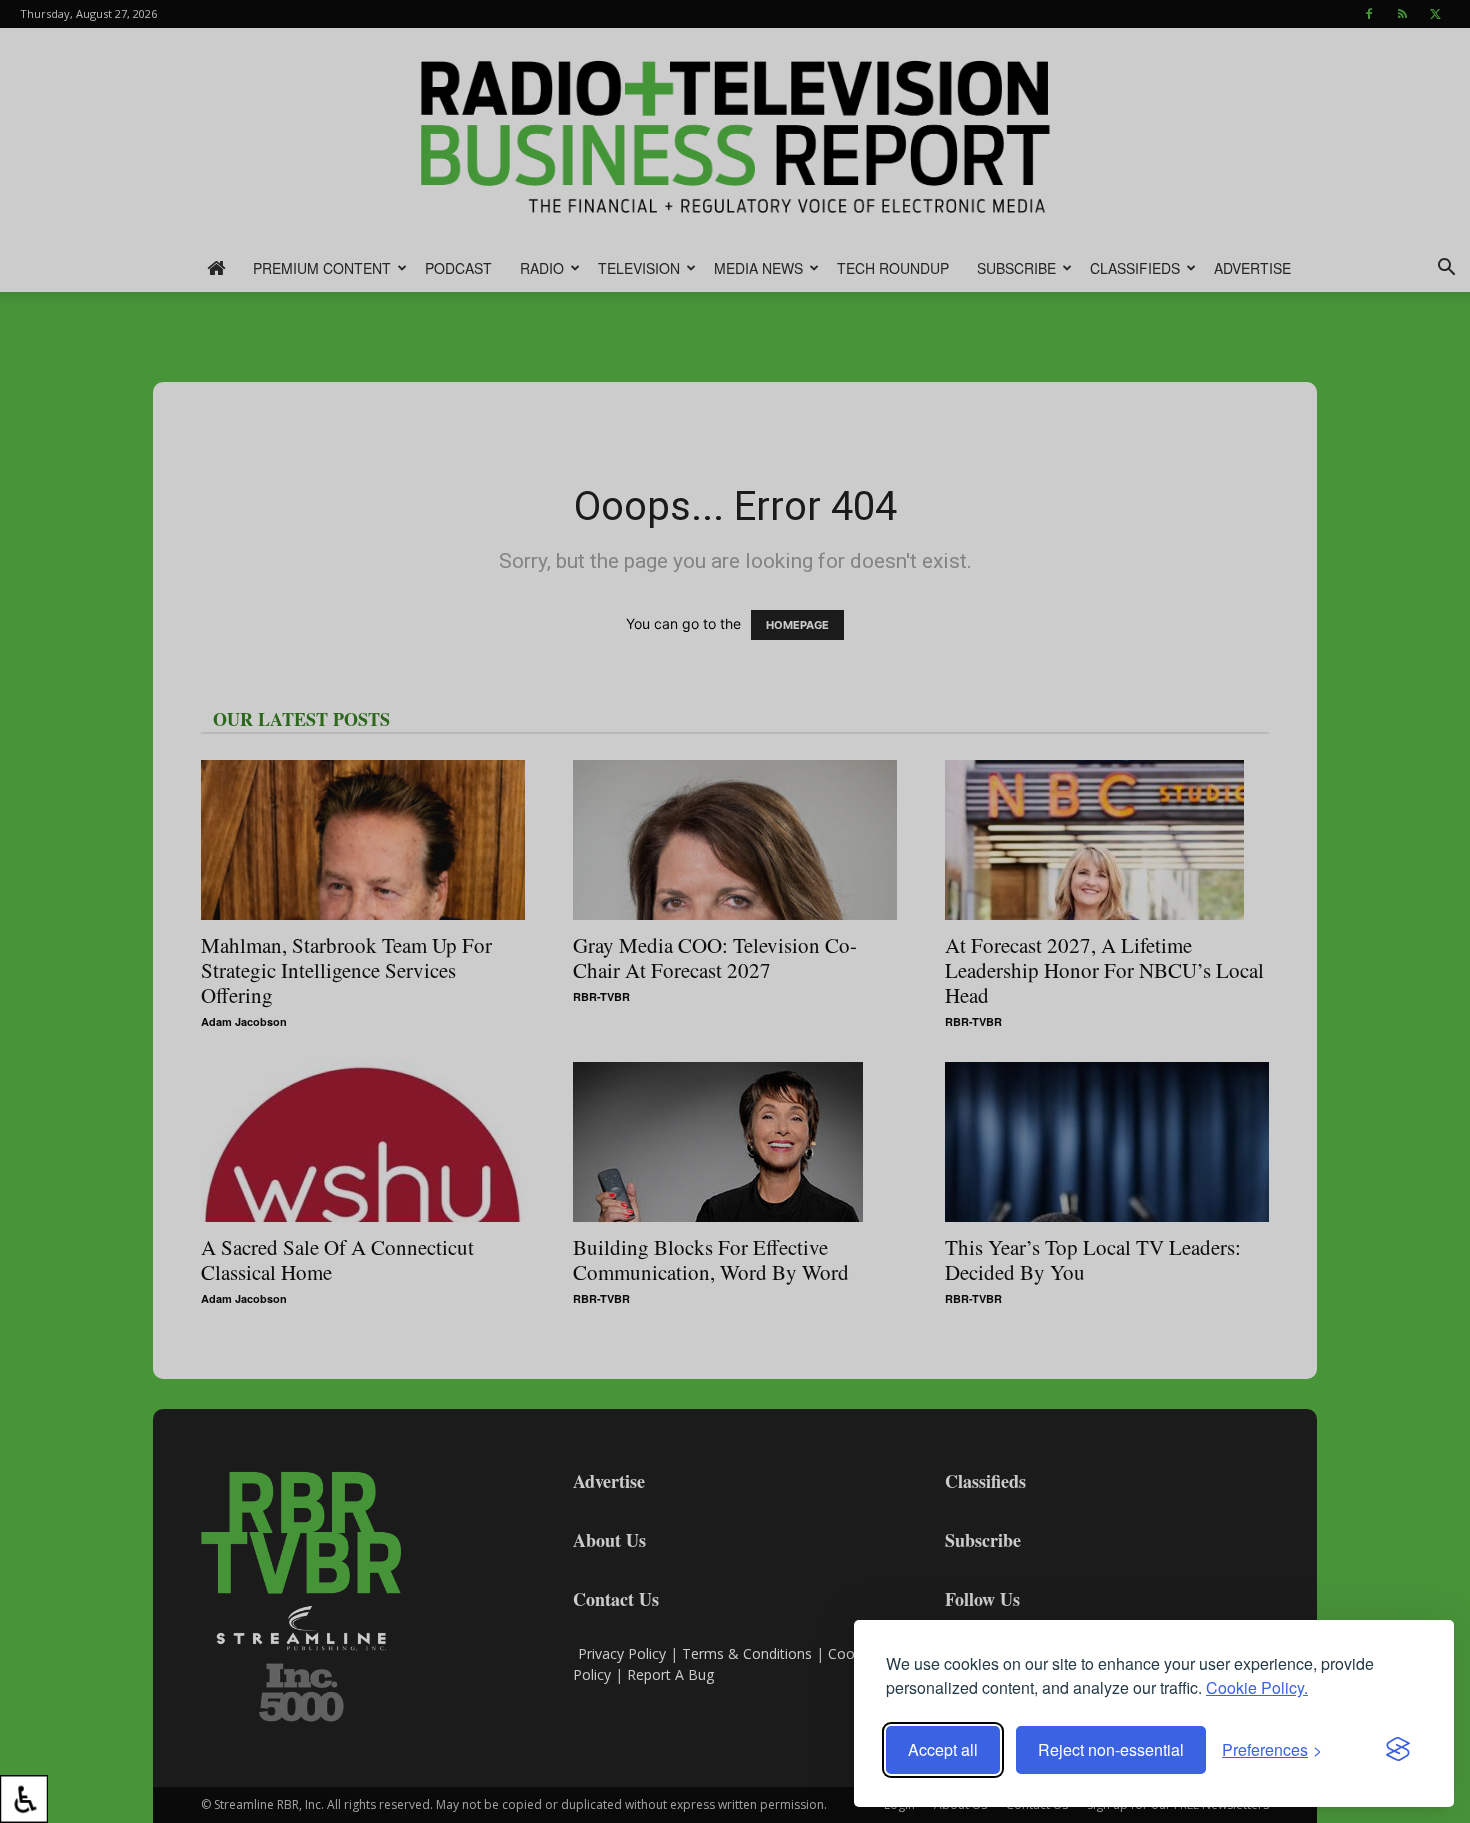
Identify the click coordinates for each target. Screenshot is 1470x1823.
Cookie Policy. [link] (1257, 1687)
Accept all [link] (943, 1749)
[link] (24, 1799)
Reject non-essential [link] (1111, 1749)
